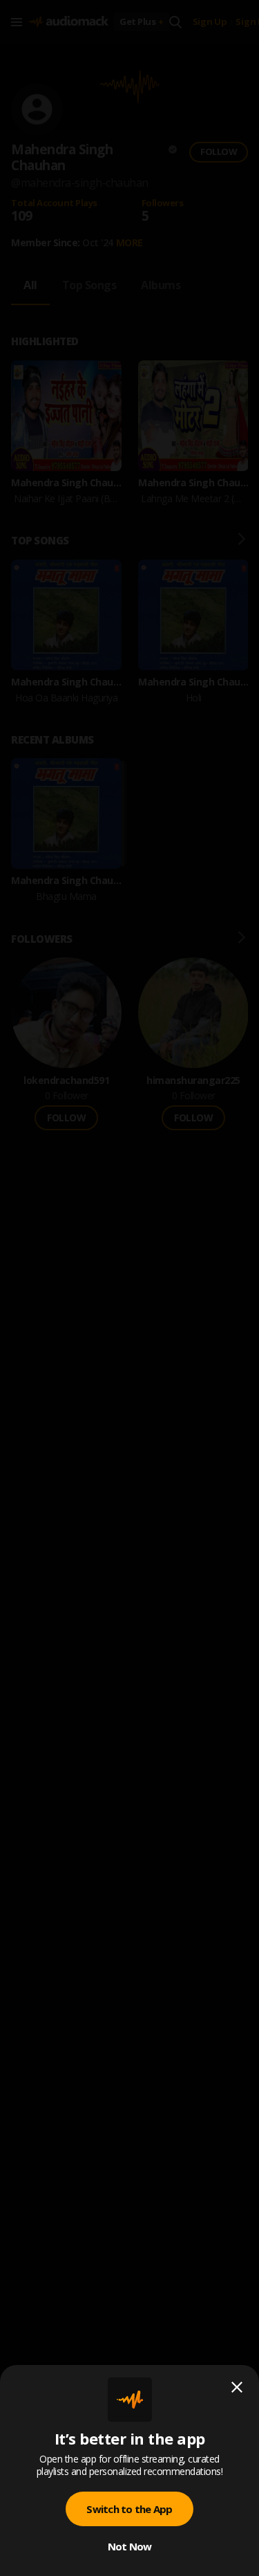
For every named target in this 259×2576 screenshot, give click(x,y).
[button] (129, 1288)
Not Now (130, 2546)
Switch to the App (129, 2509)
